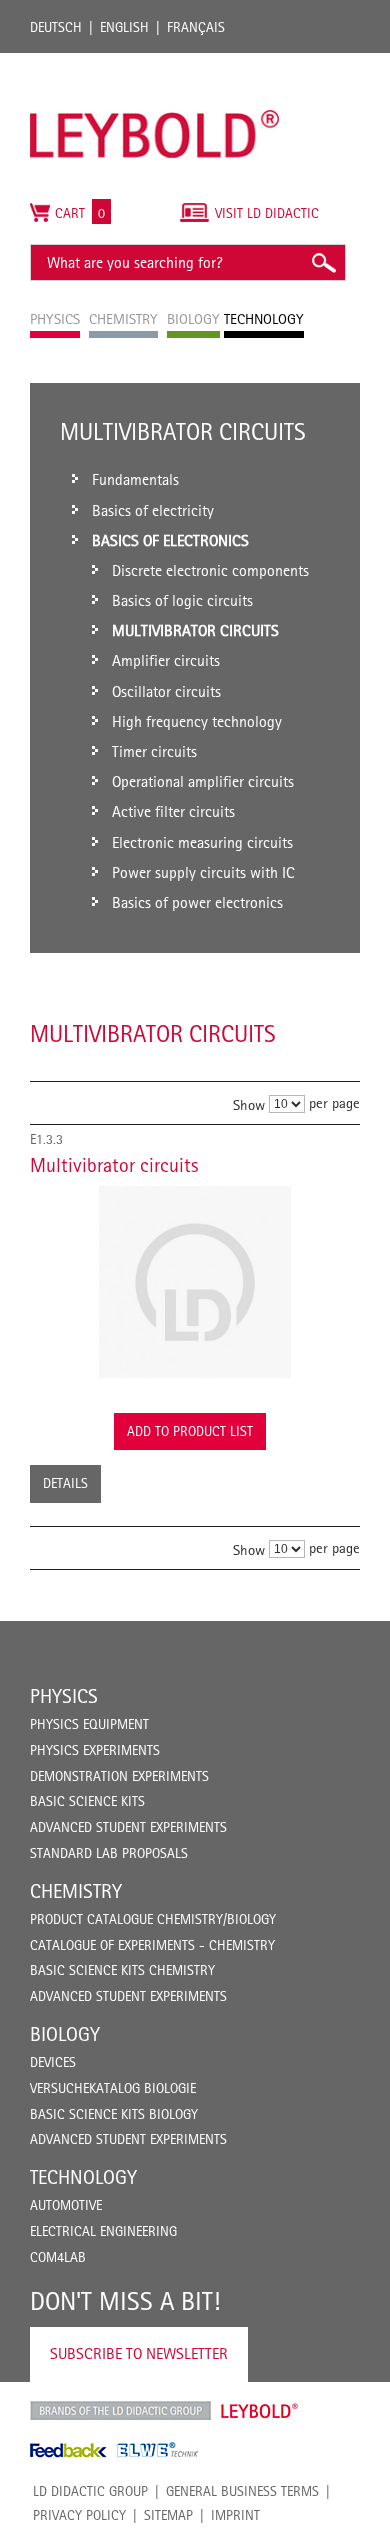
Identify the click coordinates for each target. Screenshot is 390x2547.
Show (249, 1103)
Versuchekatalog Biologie (113, 2088)
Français (196, 27)
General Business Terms (242, 2491)
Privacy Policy (79, 2515)
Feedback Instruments (68, 2450)
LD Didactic (120, 2411)
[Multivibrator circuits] (195, 1282)
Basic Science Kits (87, 1801)
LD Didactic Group (90, 2491)
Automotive (66, 2205)
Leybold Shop (260, 2411)
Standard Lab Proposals (109, 1853)
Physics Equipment (89, 1724)
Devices (53, 2062)
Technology (83, 2177)
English (124, 27)
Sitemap (168, 2515)
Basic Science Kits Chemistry (122, 1970)
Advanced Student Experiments (128, 1827)
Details (65, 1483)
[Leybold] (155, 63)
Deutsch (56, 27)
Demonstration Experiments (119, 1776)
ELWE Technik (158, 2450)
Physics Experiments (95, 1750)
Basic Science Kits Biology (114, 2114)
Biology (65, 2034)
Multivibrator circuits (114, 1165)
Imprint (235, 2515)
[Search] (323, 262)
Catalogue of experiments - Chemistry (152, 1945)
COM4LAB (58, 2257)
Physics (64, 1696)
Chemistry (76, 1891)
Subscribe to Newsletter (139, 2353)
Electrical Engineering (103, 2231)
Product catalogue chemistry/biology (153, 1919)
